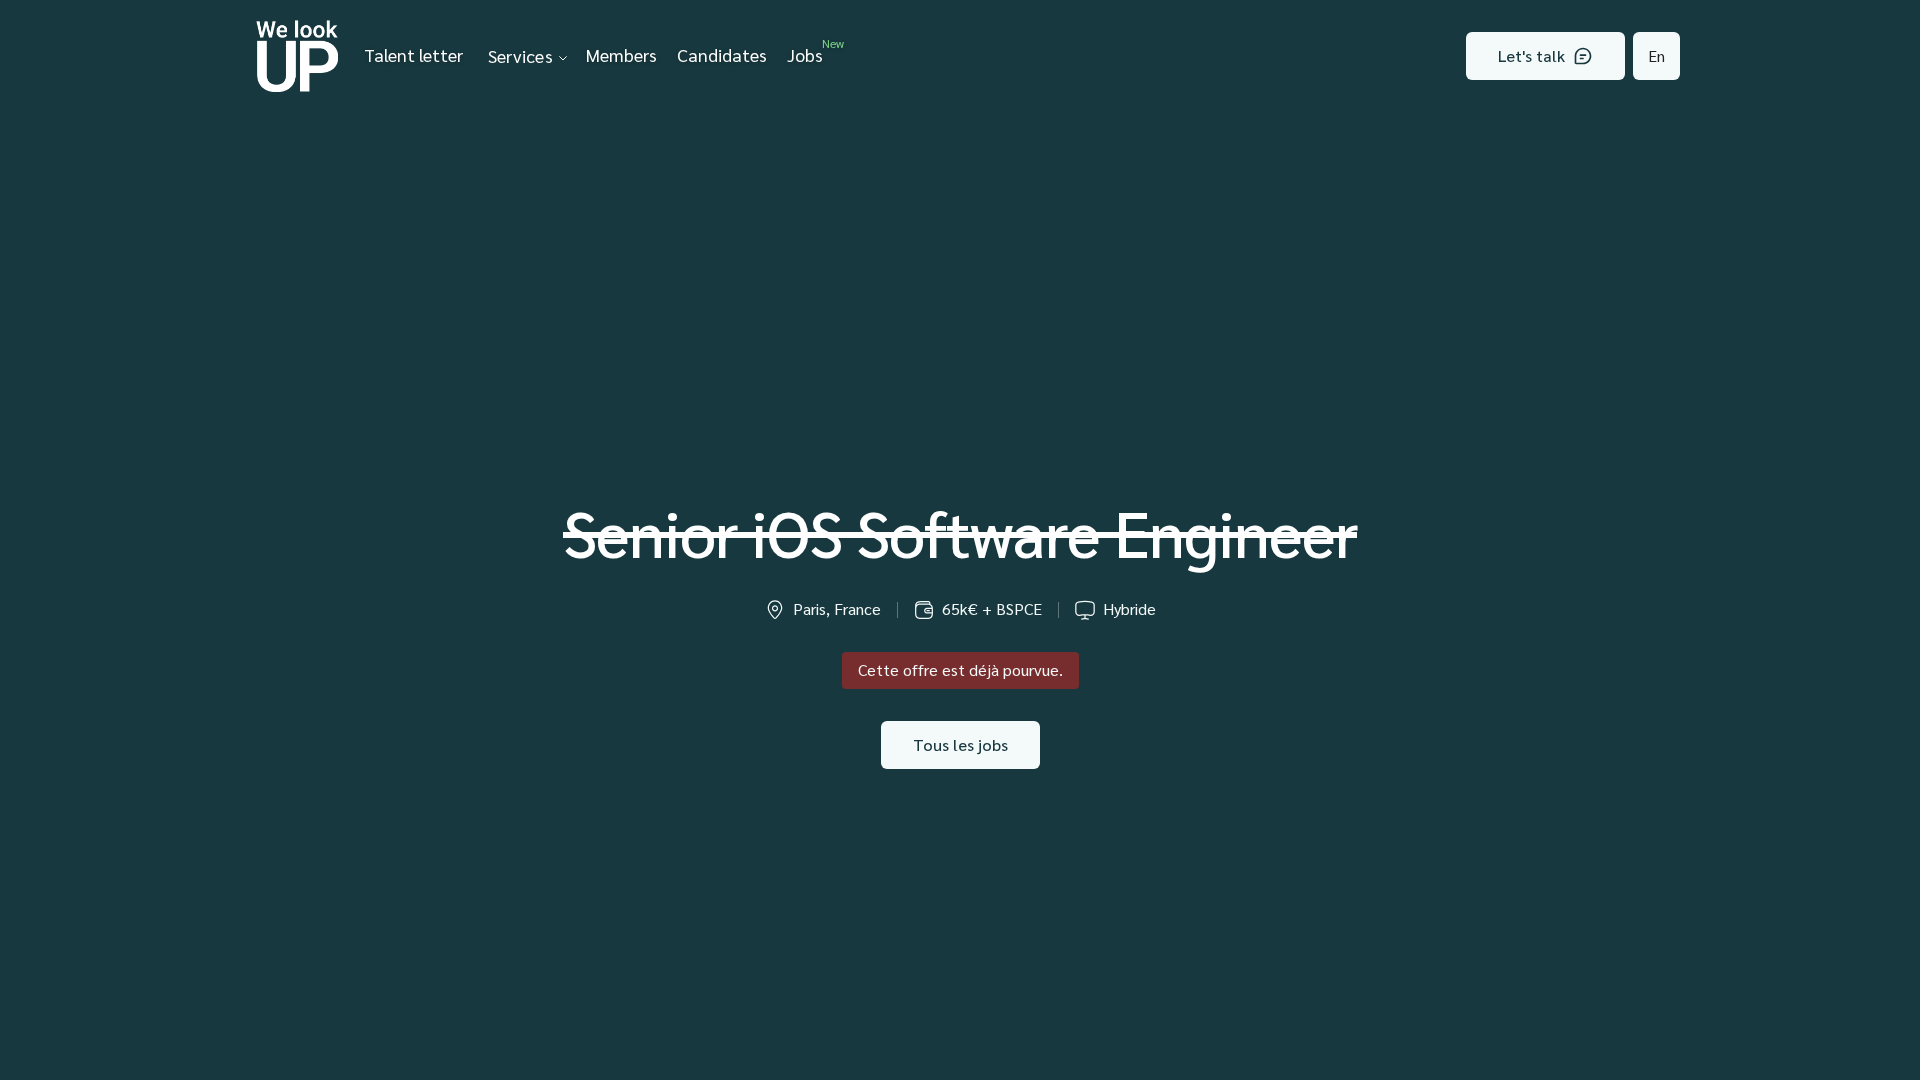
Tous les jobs (960, 744)
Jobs (810, 52)
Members (621, 54)
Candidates (722, 54)
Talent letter (413, 54)
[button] (524, 56)
